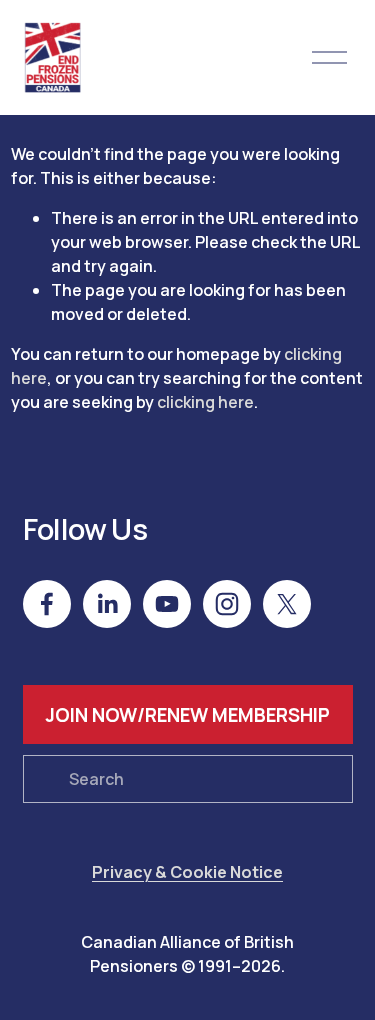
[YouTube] (167, 604)
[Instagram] (227, 604)
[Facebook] (47, 604)
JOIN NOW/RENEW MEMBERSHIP (187, 715)
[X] (287, 604)
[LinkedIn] (107, 604)
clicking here (205, 402)
